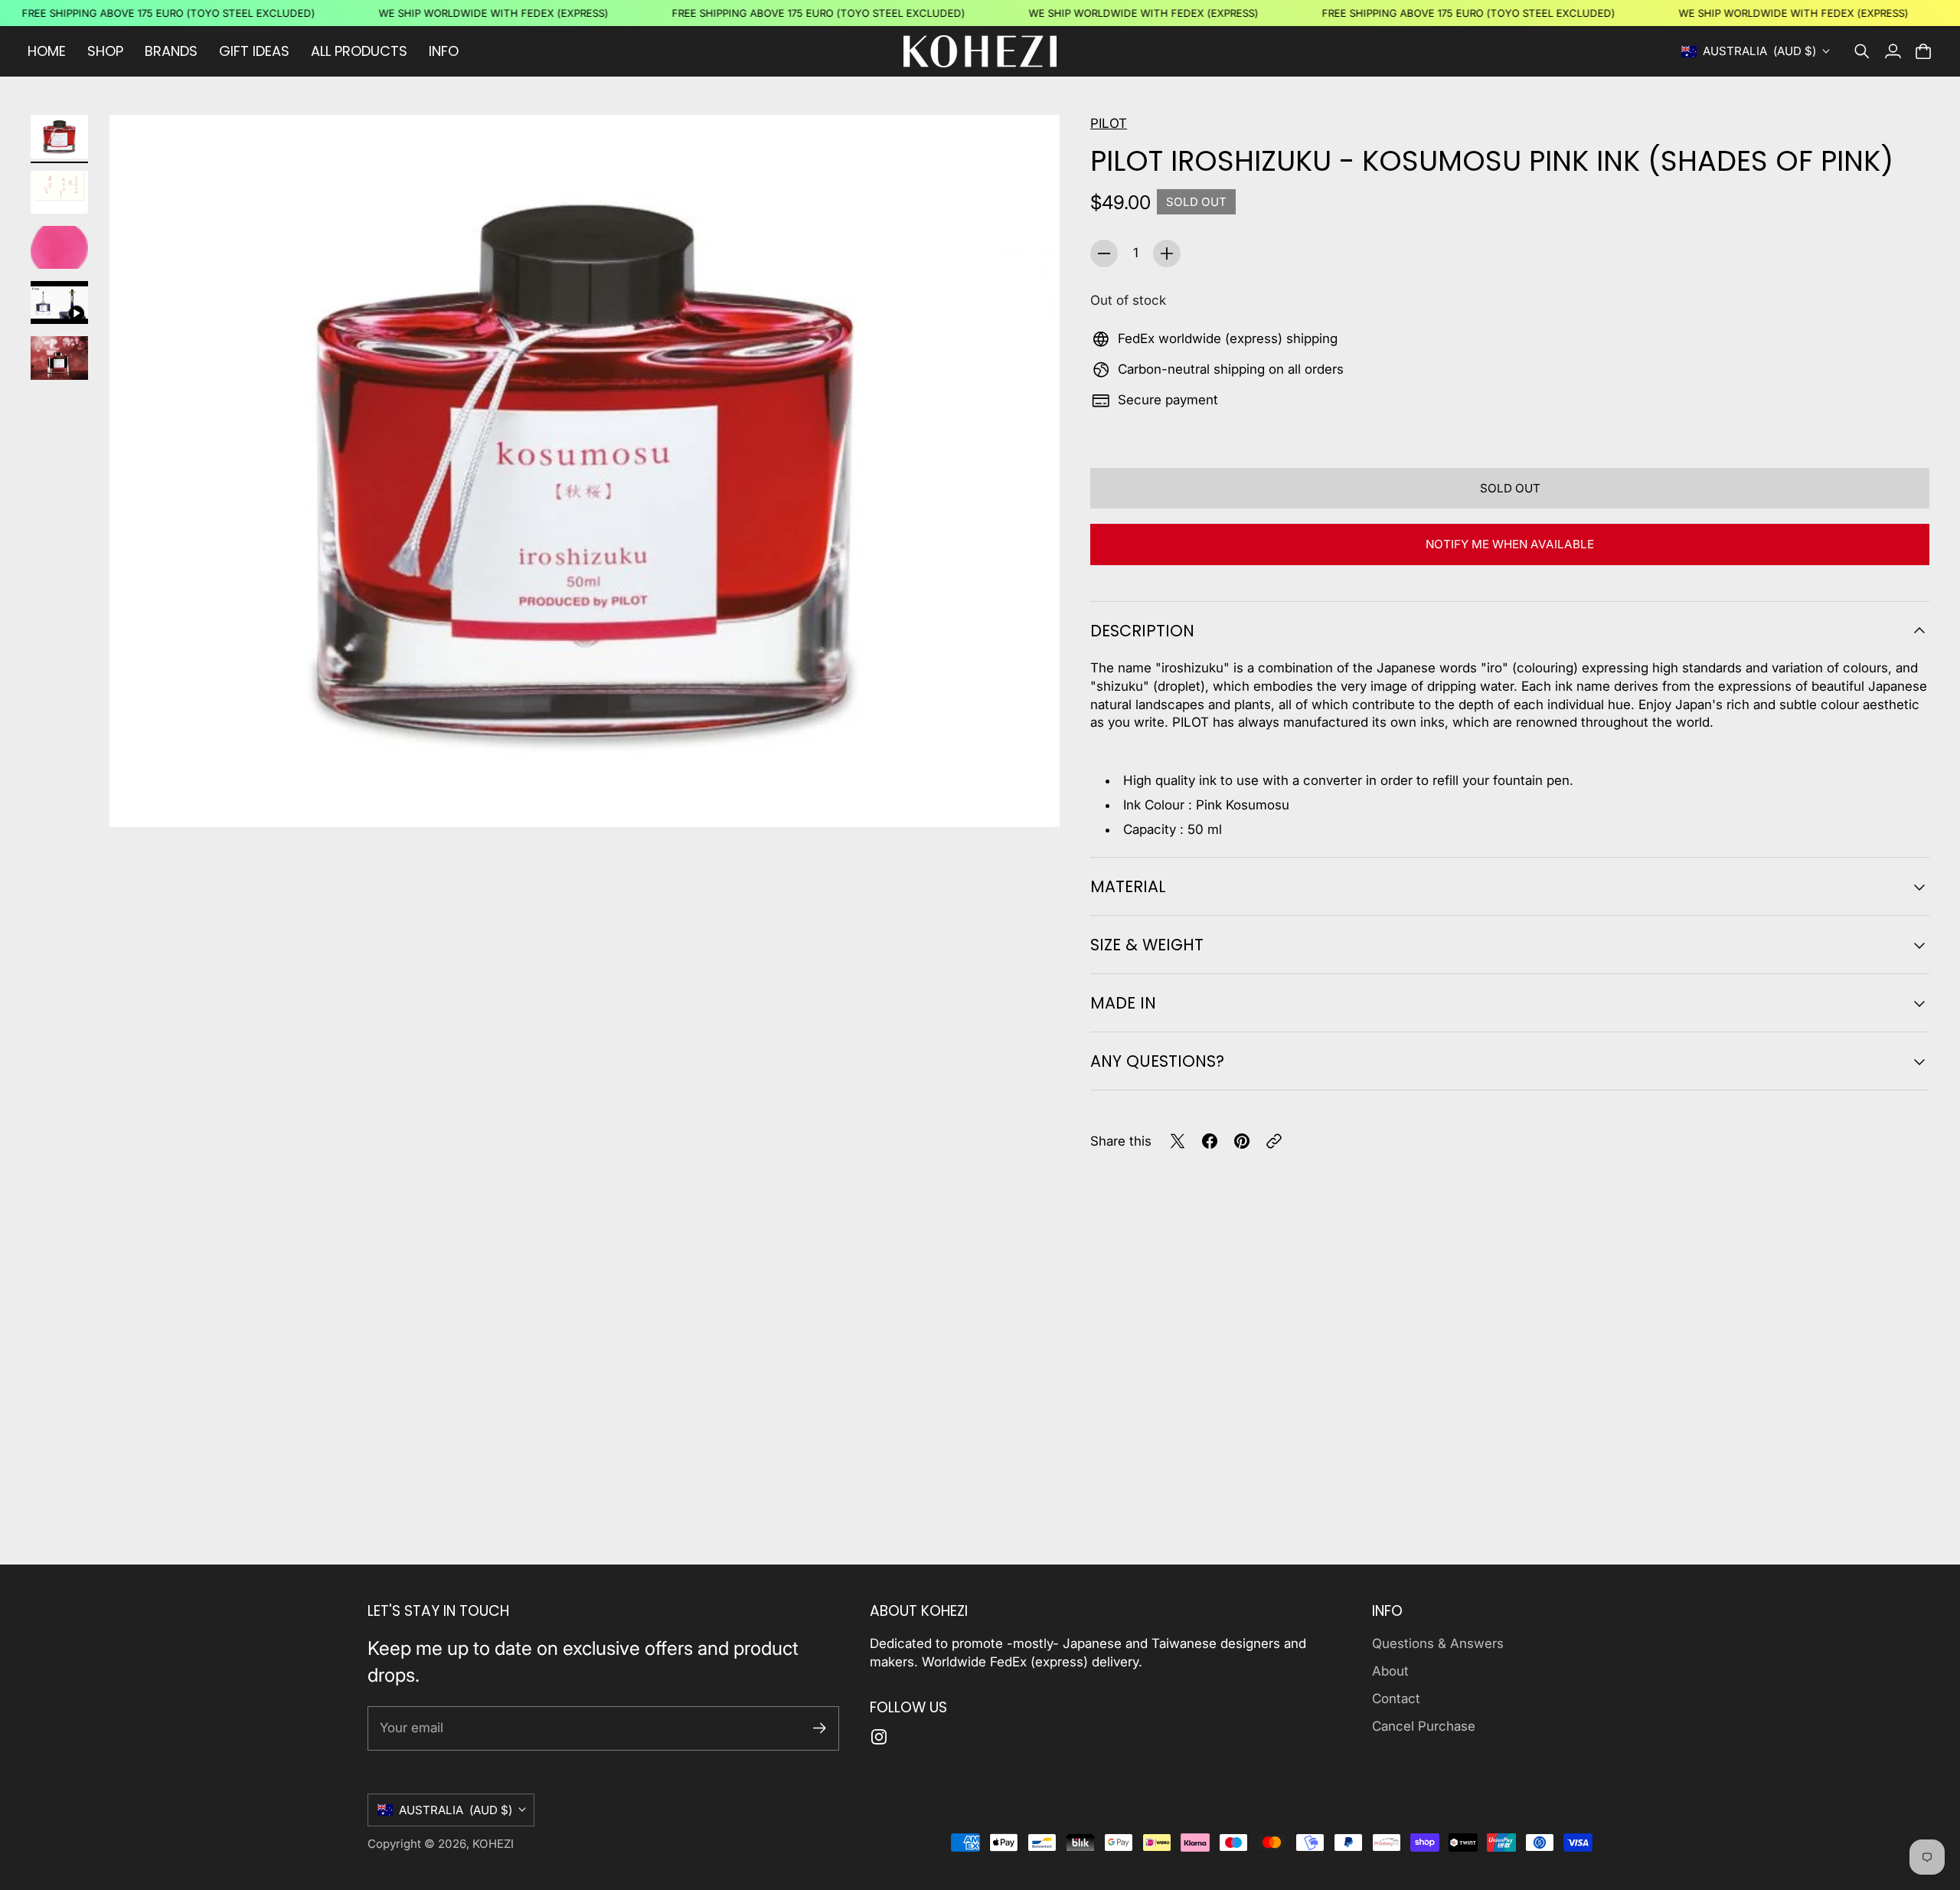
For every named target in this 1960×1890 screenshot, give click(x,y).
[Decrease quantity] (1104, 253)
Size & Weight (1147, 945)
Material (1128, 886)
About (1390, 1671)
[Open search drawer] (1862, 51)
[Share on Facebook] (1210, 1141)
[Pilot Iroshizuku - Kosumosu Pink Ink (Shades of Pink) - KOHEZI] (585, 471)
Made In (1123, 1003)
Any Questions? (1157, 1061)
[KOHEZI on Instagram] (879, 1737)
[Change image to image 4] (59, 302)
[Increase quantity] (1167, 253)
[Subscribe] (820, 1728)
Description (1142, 631)
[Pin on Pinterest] (1242, 1141)
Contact (1396, 1699)
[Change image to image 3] (59, 247)
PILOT (1109, 123)
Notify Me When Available (1510, 544)
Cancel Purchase (1424, 1726)
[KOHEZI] (980, 51)
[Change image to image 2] (59, 192)
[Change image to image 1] (59, 136)
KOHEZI (493, 1844)
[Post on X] (1178, 1141)
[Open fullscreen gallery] (1031, 798)
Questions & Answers (1438, 1643)
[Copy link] (1274, 1141)
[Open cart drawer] (1923, 51)
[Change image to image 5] (59, 358)
